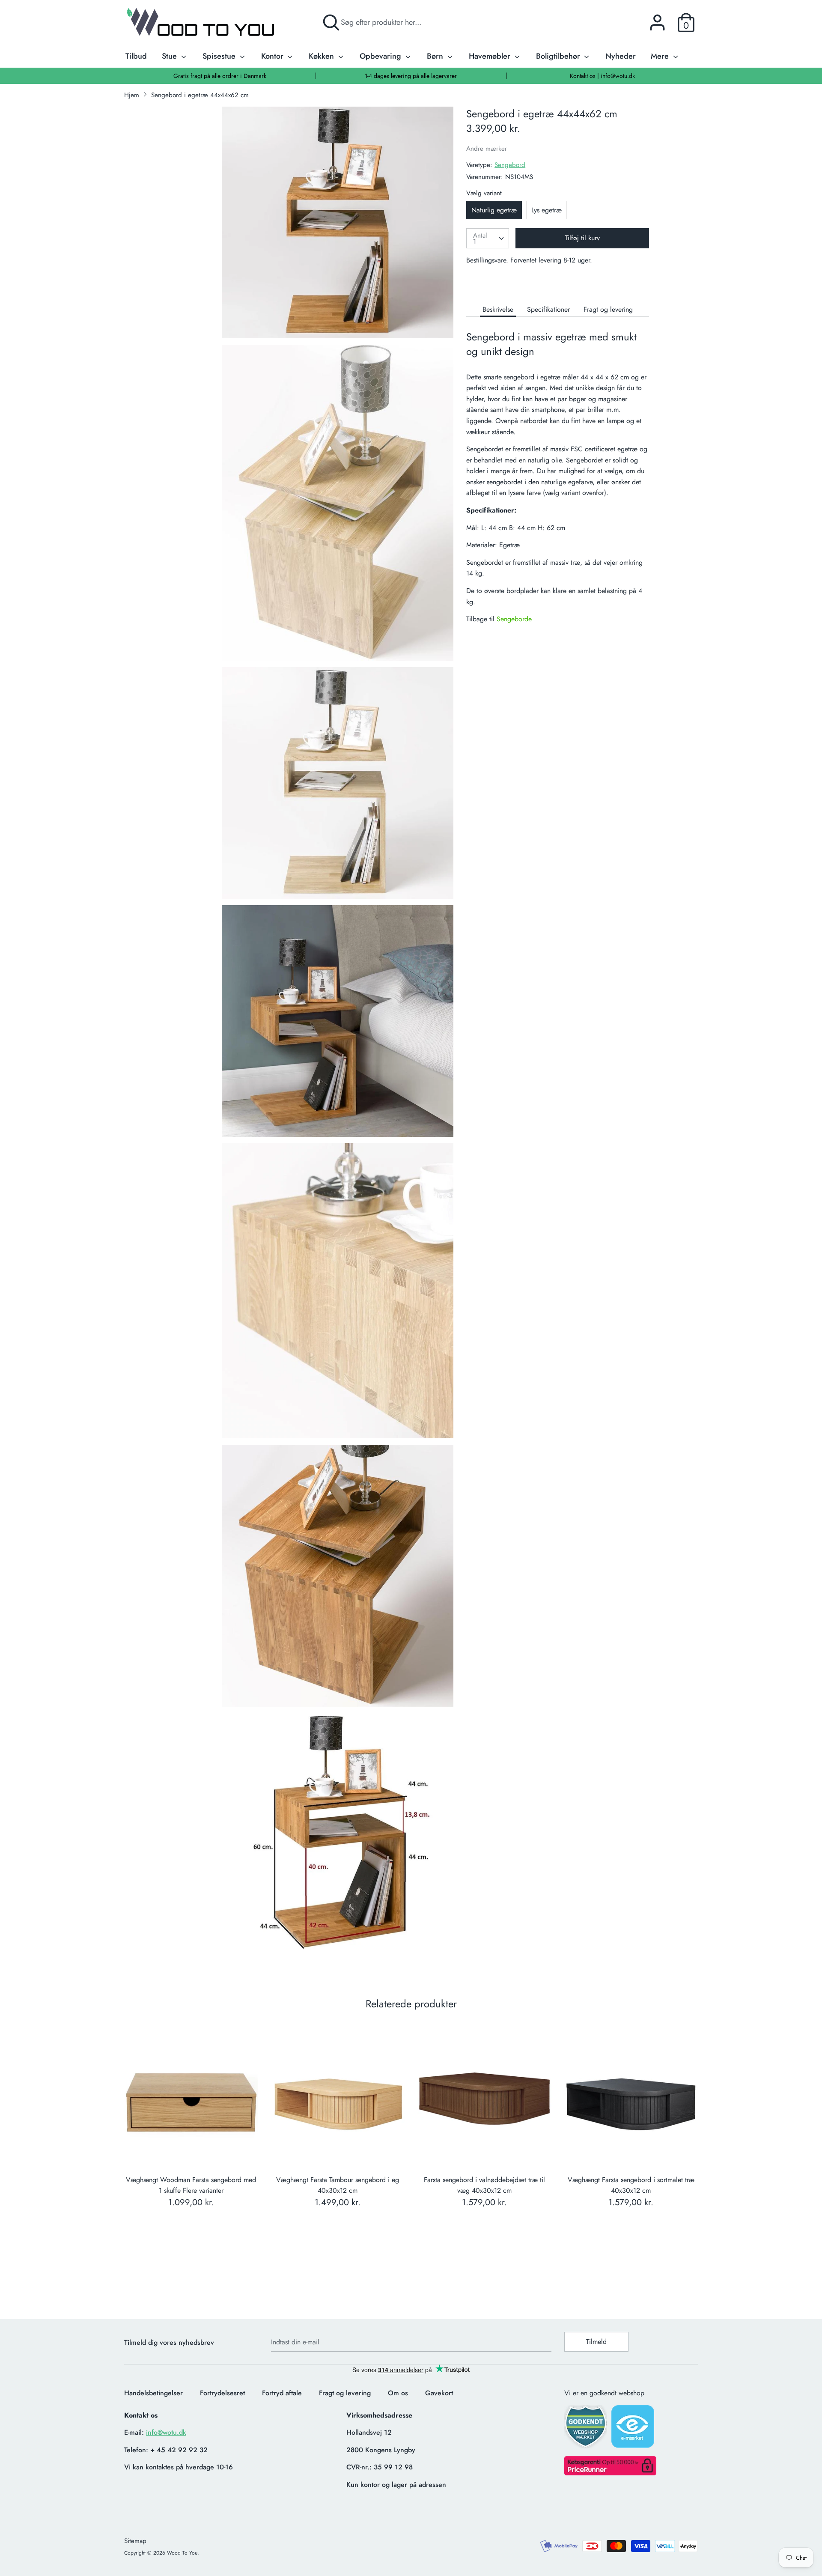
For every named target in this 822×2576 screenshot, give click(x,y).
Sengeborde (514, 619)
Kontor (273, 56)
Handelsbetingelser (153, 2393)
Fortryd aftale (282, 2393)
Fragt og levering (608, 309)
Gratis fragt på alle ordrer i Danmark (220, 76)
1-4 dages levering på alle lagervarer (411, 76)
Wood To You (182, 2553)
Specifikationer (548, 309)
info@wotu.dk (166, 2432)
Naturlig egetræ (494, 210)
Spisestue (220, 56)
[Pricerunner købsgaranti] (610, 2473)
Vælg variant (484, 193)
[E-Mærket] (634, 2429)
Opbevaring (381, 56)
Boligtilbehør (559, 56)
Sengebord (510, 165)
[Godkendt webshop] (587, 2429)
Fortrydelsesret (222, 2393)
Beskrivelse (498, 309)
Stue (170, 56)
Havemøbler (491, 56)
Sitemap (135, 2541)
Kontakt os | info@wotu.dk (602, 76)
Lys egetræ (547, 210)
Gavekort (439, 2393)
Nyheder (621, 56)
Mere (661, 56)
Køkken (322, 56)
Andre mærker (487, 149)
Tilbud (136, 56)
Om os (398, 2393)
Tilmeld (596, 2342)
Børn (436, 56)
